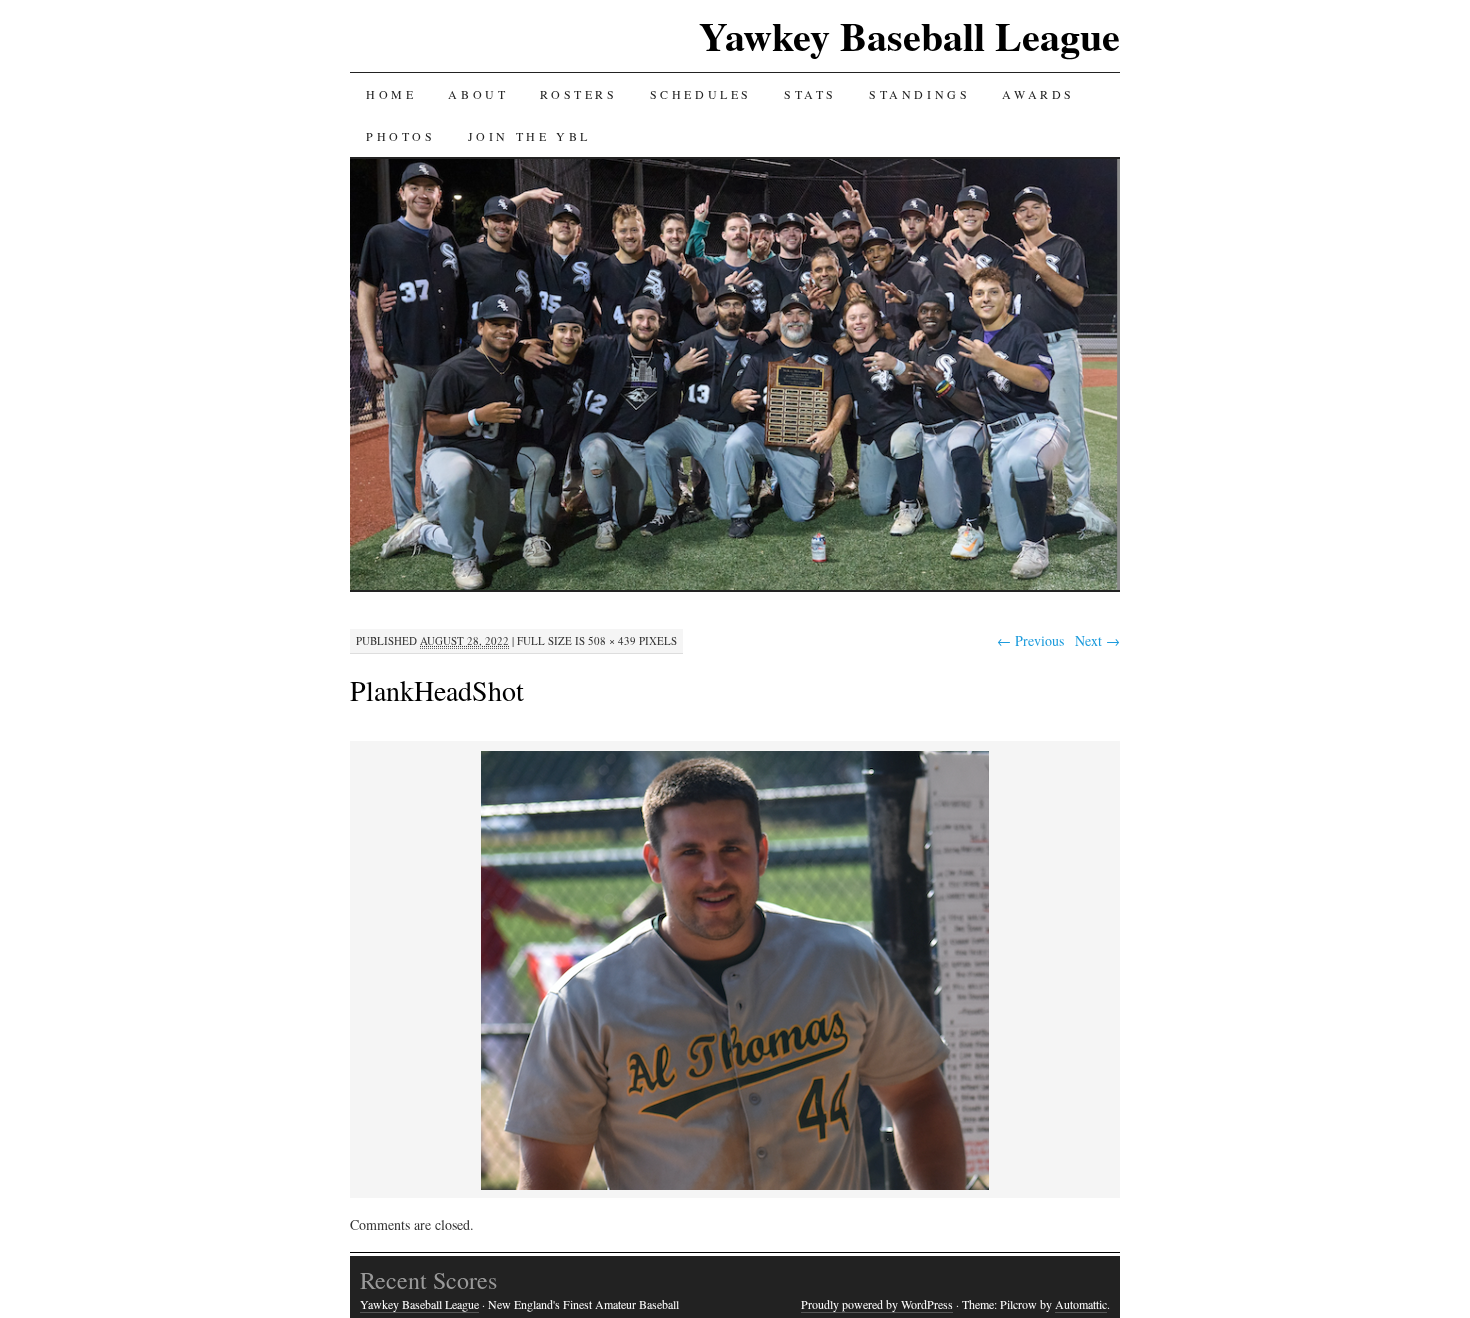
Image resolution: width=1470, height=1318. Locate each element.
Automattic (1081, 1304)
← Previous (1030, 640)
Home (391, 94)
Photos (401, 136)
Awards (1038, 94)
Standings (919, 94)
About (478, 94)
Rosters (578, 94)
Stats (810, 94)
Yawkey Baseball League (909, 35)
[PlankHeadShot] (735, 1186)
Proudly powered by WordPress (877, 1304)
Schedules (701, 94)
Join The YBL (529, 136)
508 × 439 (612, 640)
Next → (1097, 640)
